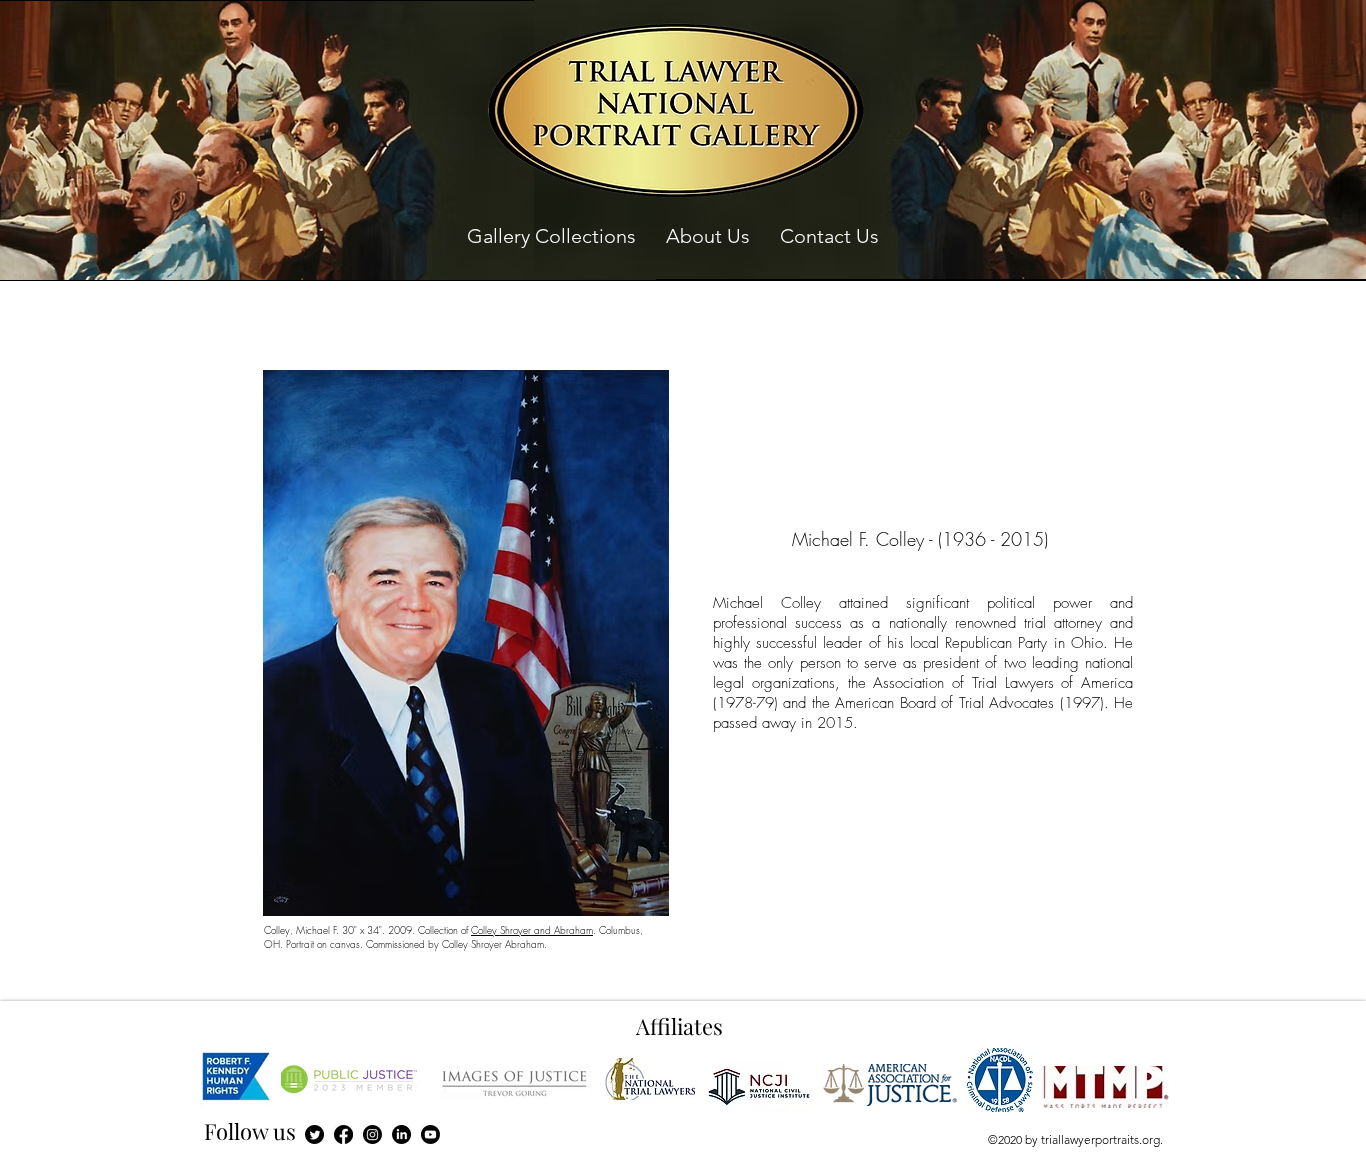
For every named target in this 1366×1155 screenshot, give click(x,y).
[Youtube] (430, 1134)
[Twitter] (314, 1134)
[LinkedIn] (401, 1134)
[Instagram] (372, 1134)
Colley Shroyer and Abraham (532, 930)
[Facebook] (343, 1134)
